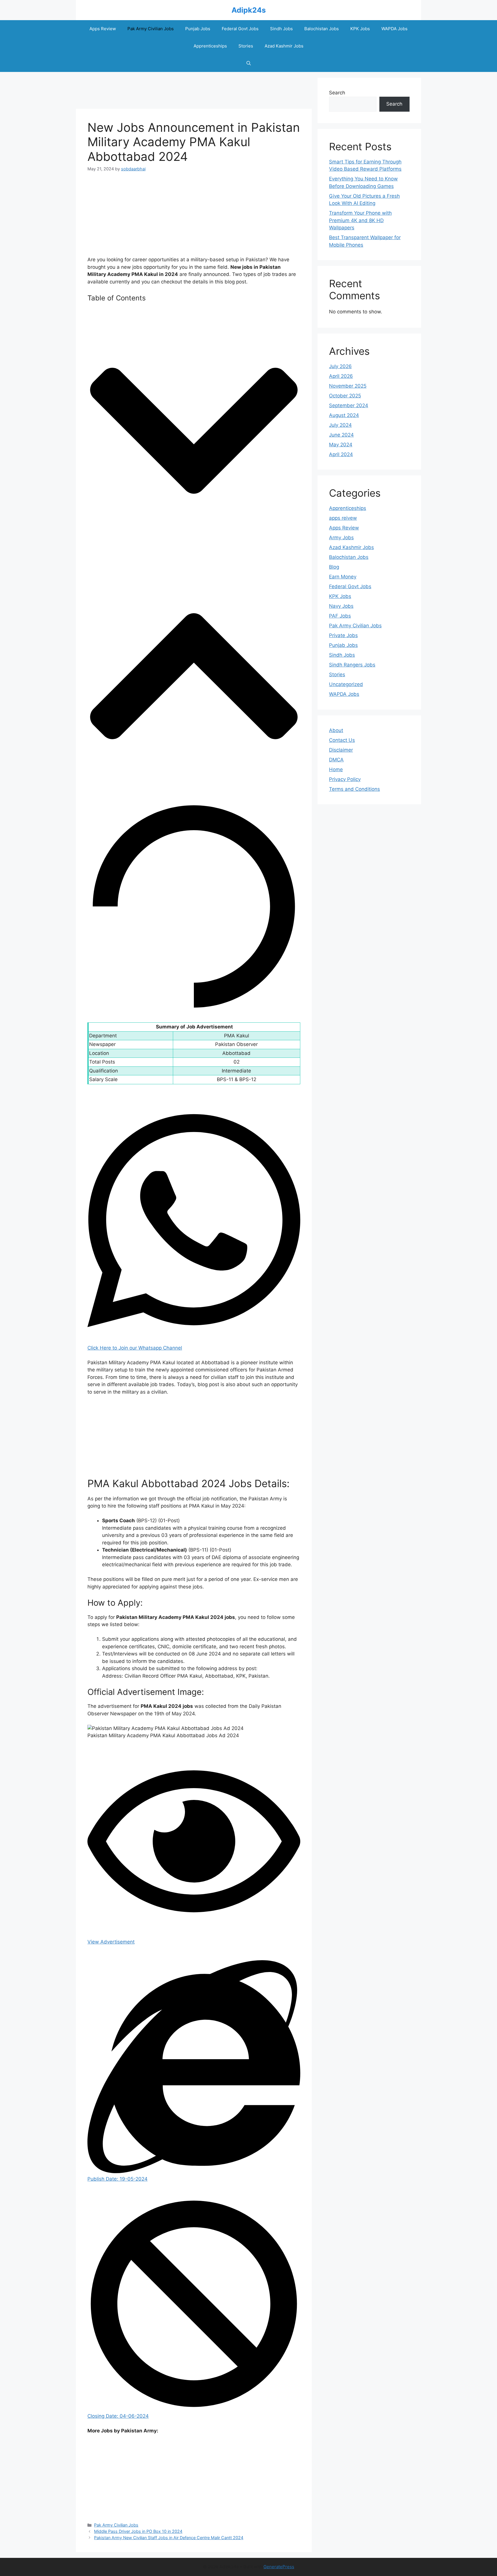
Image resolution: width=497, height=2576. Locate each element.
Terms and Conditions (354, 789)
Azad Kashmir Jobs (284, 46)
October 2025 (345, 396)
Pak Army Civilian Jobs (151, 29)
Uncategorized (346, 684)
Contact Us (342, 740)
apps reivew (343, 518)
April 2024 (341, 454)
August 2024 (344, 415)
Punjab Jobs (198, 29)
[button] (249, 63)
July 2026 (340, 366)
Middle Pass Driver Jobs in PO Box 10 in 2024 (138, 2531)
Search (337, 93)
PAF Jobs (340, 616)
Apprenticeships (210, 46)
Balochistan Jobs (322, 29)
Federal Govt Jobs (240, 29)
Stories (246, 46)
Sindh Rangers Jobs (352, 665)
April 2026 (341, 376)
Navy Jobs (341, 606)
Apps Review (103, 29)
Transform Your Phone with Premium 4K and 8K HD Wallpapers (360, 220)
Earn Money (343, 577)
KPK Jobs (360, 29)
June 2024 (341, 435)
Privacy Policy (345, 779)
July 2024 (340, 425)
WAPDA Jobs (394, 29)
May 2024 (341, 445)
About (336, 730)
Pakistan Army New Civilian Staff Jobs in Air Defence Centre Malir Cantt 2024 (169, 2538)
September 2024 (349, 405)
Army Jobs (341, 538)
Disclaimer (341, 750)
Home (336, 769)
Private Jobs (343, 635)
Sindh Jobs (281, 29)
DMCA (336, 760)
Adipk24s (249, 10)
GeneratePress (279, 2567)
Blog (334, 567)
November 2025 (348, 386)
